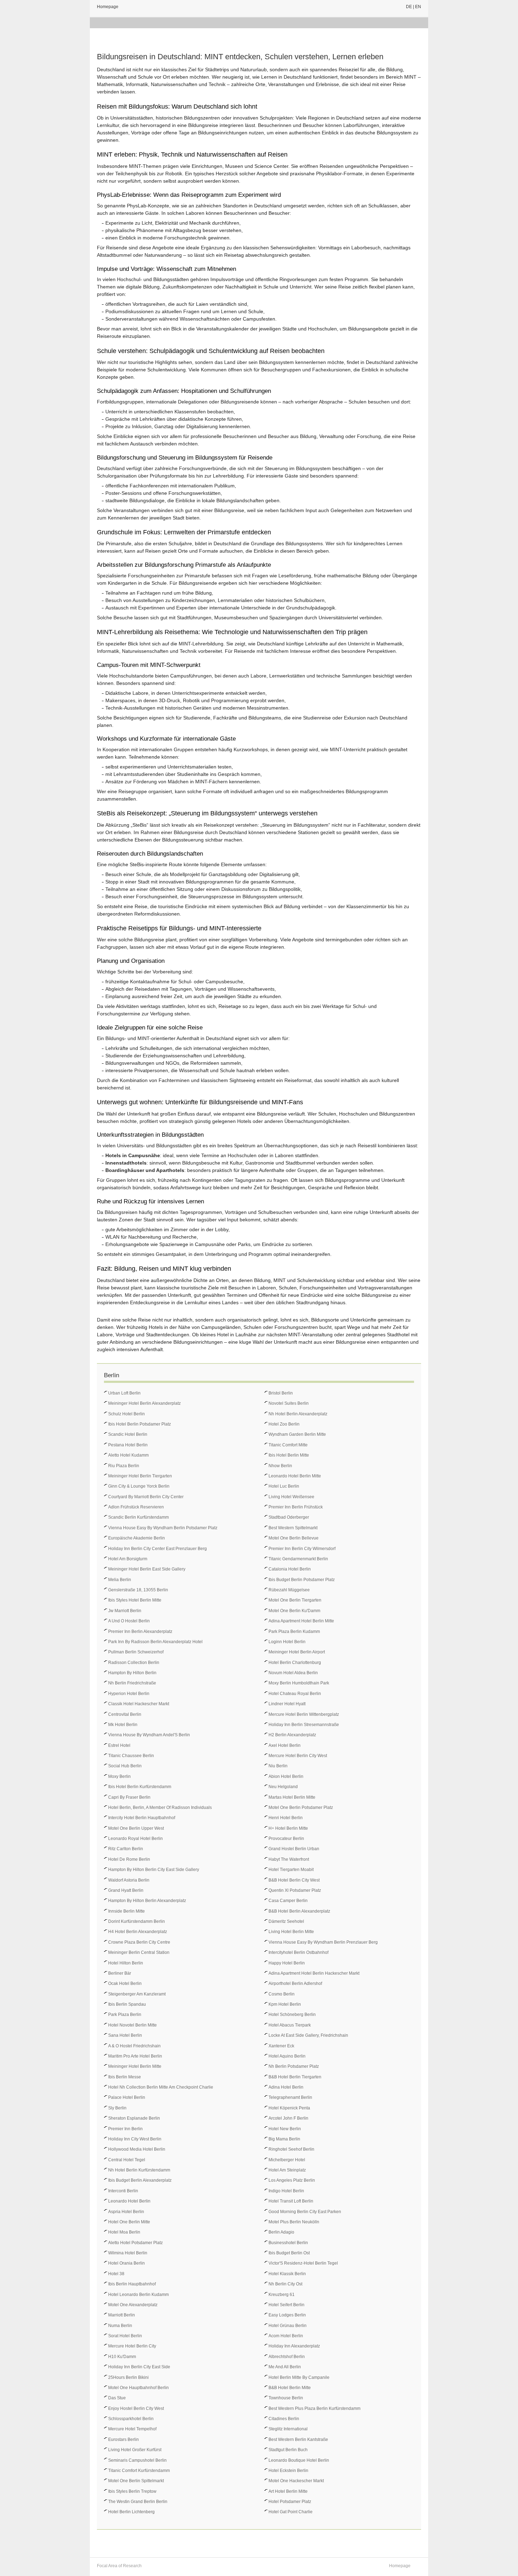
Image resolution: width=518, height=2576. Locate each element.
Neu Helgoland (283, 1787)
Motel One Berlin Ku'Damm (294, 1611)
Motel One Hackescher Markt (296, 2481)
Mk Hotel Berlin (123, 1725)
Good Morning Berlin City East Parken (305, 2212)
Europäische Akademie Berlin (137, 1538)
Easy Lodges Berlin (287, 2315)
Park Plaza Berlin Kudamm (294, 1632)
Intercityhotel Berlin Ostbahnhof (298, 1952)
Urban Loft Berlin (124, 1393)
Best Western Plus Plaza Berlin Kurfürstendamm (314, 2408)
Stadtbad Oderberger (289, 1517)
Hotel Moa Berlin (124, 2232)
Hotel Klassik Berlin (287, 2274)
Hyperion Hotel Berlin (129, 1694)
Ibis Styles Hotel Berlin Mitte (135, 1600)
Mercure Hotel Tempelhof (132, 2429)
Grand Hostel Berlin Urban (294, 1849)
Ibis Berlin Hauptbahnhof (132, 2284)
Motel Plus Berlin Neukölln (294, 2222)
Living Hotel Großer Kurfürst (135, 2450)
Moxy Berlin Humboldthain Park (299, 1683)
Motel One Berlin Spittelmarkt (136, 2481)
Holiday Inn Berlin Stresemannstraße (304, 1725)
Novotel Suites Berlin (289, 1403)
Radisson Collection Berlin (134, 1663)
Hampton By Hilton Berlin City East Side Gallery (154, 1870)
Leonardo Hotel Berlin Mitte (295, 1476)
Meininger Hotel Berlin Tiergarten (140, 1476)
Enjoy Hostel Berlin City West (136, 2408)
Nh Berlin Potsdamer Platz (294, 2066)
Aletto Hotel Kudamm (128, 1455)
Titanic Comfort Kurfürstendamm (139, 2471)
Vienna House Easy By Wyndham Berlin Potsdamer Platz (163, 1528)
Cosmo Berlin (282, 1994)
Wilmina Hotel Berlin (128, 2253)
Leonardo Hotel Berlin (129, 2201)
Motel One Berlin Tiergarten (295, 1600)
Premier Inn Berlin (125, 2129)
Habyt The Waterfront (289, 1859)
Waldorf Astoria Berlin (129, 1880)
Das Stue (117, 2398)
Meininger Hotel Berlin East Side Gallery (147, 1569)
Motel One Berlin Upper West (136, 1828)
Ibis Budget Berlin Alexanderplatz (140, 2180)
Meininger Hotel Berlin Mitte (135, 2066)
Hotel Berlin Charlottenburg (295, 1663)
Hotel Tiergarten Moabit (291, 1870)
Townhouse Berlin (286, 2398)
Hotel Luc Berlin (284, 1486)
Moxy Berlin (119, 1776)
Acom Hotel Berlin (286, 2336)
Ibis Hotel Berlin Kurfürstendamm (140, 1787)
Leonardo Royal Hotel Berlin (135, 1839)
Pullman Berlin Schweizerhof (136, 1652)
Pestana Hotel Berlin (128, 1445)
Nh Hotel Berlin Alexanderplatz (298, 1414)
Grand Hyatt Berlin (126, 1890)
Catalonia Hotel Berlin (290, 1569)
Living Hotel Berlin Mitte (291, 1932)
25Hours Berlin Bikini (128, 2377)
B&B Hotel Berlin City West (294, 1880)
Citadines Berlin (284, 2419)
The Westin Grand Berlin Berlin (138, 2502)
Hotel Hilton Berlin (126, 1963)
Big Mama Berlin (284, 2139)
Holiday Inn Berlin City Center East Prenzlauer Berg (158, 1549)
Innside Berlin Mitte (127, 1911)
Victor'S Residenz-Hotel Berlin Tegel (303, 2263)
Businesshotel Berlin (288, 2243)
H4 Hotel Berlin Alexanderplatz (138, 1932)
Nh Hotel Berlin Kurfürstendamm (139, 2170)
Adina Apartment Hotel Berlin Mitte (301, 1621)
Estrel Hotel (119, 1745)
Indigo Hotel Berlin (286, 2191)
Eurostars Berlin (124, 2440)
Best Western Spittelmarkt (293, 1528)
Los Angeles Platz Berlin (292, 2180)
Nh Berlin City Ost (285, 2284)
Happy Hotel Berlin (287, 1963)
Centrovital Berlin (125, 1714)
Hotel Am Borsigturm (128, 1559)
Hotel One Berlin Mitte (129, 2222)
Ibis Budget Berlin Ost (289, 2253)
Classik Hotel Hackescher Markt (139, 1704)
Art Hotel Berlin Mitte (288, 2491)
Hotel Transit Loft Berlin (291, 2201)
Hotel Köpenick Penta (289, 2108)
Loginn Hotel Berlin (287, 1642)
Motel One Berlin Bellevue (294, 1538)
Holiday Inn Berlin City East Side (139, 2367)
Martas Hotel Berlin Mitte (292, 1797)
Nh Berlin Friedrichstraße (132, 1683)
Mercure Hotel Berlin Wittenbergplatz (304, 1714)
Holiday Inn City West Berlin (135, 2139)
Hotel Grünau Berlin (288, 2326)
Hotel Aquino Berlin (287, 2056)
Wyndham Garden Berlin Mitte (297, 1434)
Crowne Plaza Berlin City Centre (139, 1942)
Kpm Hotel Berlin (285, 2004)
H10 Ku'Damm (122, 2357)
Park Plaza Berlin (125, 2015)
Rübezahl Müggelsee (289, 1590)
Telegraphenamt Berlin (290, 2097)
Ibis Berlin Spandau (127, 2004)
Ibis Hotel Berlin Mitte (289, 1455)
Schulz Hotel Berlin (127, 1414)
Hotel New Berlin (285, 2129)
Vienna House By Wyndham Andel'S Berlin (149, 1735)
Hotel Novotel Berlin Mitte (132, 2025)
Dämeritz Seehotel (286, 1921)
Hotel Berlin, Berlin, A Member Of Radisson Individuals (160, 1808)
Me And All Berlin (285, 2367)
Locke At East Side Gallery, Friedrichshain (308, 2035)
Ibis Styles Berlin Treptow (132, 2491)
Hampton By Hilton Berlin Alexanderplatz (147, 1901)
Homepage (108, 7)
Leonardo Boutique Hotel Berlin (299, 2460)
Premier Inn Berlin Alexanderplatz (140, 1632)
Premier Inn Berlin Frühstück (296, 1507)
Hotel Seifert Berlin (286, 2305)
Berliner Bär (120, 1973)
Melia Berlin (120, 1580)
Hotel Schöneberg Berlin (292, 2015)
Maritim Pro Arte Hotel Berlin (135, 2056)
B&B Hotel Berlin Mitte (290, 2388)
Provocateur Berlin (286, 1839)
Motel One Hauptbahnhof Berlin (138, 2388)
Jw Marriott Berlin (125, 1611)
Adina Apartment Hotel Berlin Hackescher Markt (314, 1973)
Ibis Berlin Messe (125, 2077)
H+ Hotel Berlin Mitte (288, 1828)
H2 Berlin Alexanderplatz (292, 1735)
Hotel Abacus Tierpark (290, 2025)
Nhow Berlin (280, 1466)
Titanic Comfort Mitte (288, 1445)
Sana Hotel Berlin (125, 2035)
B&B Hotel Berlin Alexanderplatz (299, 1911)
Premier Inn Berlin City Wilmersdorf (302, 1549)
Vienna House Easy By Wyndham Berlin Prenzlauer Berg (323, 1942)
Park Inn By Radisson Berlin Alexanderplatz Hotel (155, 1642)
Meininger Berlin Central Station (139, 1952)
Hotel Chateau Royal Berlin (295, 1694)
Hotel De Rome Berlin (129, 1859)
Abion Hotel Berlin (286, 1776)
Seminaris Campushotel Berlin (137, 2460)
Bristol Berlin (281, 1393)
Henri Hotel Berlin (286, 1818)
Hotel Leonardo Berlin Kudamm (138, 2295)
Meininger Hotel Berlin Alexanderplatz (144, 1403)
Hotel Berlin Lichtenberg (131, 2512)
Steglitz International (288, 2429)
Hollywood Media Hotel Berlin (137, 2149)
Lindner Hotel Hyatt (287, 1704)
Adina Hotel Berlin (286, 2087)
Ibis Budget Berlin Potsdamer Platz (302, 1580)
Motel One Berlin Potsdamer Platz (301, 1808)
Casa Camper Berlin (288, 1901)
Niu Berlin (278, 1766)
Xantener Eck (281, 2046)
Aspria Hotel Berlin (126, 2212)
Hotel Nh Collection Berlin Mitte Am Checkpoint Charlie (161, 2087)
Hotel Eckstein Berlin (288, 2471)
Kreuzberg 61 (282, 2295)
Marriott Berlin (122, 2315)
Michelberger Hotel (287, 2160)
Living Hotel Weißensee (291, 1497)
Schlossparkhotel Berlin (131, 2419)
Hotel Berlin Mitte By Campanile (299, 2377)
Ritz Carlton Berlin (126, 1849)
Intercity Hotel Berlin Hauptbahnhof (142, 1818)
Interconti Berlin (123, 2191)
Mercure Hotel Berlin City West (298, 1756)
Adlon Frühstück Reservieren (136, 1507)
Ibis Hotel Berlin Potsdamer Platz (140, 1424)
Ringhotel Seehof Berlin (291, 2149)
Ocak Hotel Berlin (125, 1983)
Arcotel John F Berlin (288, 2118)
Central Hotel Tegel (127, 2160)
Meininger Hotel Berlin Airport (297, 1652)
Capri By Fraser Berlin (129, 1797)
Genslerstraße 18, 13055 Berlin (138, 1590)
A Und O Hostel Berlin (129, 1621)
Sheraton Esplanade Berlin (134, 2118)
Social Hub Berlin (125, 1766)
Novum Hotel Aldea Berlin (293, 1673)
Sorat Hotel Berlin (125, 2336)
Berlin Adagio (281, 2232)
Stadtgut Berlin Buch (288, 2450)
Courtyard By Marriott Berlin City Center (146, 1497)
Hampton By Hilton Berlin (132, 1673)
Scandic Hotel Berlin (128, 1434)
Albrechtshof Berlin (287, 2357)
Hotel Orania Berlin (127, 2263)
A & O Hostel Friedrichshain (134, 2046)
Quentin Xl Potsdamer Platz (295, 1890)
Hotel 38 (116, 2274)
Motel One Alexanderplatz (133, 2305)
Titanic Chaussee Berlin (131, 1756)
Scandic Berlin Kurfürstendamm (138, 1517)
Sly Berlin (117, 2108)
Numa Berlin (120, 2326)
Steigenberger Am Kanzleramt (137, 1994)
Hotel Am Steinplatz (287, 2170)
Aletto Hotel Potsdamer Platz (135, 2243)
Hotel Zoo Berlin (284, 1424)
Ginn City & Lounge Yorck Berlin (139, 1486)
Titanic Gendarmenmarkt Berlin (298, 1559)
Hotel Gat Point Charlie (291, 2512)
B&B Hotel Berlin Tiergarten (295, 2077)
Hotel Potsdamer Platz (290, 2502)
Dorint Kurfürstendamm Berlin (137, 1921)
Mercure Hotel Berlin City (132, 2346)
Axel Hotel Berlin (285, 1745)
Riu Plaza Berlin (124, 1466)
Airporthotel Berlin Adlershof (295, 1983)
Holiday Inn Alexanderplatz (294, 2346)
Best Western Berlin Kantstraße (298, 2440)
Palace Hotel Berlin (127, 2097)
